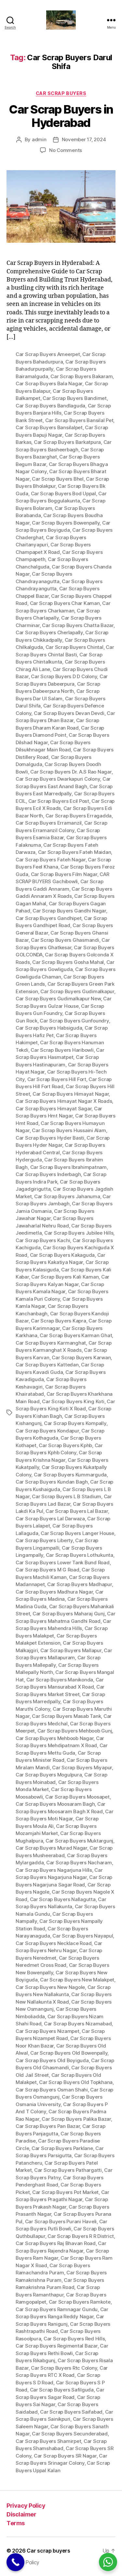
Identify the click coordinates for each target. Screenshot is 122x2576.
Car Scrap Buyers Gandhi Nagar (69, 911)
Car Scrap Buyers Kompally (75, 1423)
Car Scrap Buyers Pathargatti (68, 2170)
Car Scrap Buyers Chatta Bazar (78, 625)
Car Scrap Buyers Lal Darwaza (50, 1519)
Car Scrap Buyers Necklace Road (54, 1943)
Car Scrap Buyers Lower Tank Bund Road (63, 1562)
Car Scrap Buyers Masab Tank (66, 1716)
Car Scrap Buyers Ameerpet (48, 354)
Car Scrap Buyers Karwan (81, 1357)
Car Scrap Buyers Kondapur (47, 1431)
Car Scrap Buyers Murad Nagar (51, 1848)
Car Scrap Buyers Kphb (65, 1445)
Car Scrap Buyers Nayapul (83, 1936)
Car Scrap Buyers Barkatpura (67, 442)
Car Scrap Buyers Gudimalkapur (77, 991)
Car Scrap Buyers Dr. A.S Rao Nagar (71, 772)
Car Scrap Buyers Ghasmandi (65, 940)
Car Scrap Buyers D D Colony (64, 676)
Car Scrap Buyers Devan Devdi (69, 713)
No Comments (66, 150)
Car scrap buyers (48, 2551)
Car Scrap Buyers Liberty (44, 1540)
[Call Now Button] (15, 2562)
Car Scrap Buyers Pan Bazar (48, 2126)
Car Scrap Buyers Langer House (77, 1533)
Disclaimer (21, 2514)
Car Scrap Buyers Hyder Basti (50, 1138)
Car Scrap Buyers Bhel (58, 479)
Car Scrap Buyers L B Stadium (67, 1496)
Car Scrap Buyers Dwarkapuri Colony (58, 779)
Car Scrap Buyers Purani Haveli (61, 2221)
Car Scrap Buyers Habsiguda (49, 1028)
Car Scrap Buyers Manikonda (60, 1680)
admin (39, 139)
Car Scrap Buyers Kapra (58, 1321)
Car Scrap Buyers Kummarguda (70, 1475)
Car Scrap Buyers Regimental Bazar (57, 2346)
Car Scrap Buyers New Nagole (50, 1987)
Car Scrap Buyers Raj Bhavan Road (56, 2243)
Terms (16, 2523)
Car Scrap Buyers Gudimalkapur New (58, 999)
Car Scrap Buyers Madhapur (80, 1584)
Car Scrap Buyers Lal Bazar (77, 1511)
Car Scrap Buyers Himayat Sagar (54, 1109)
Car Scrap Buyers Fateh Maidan (75, 852)
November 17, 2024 (84, 139)
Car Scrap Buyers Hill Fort (57, 1079)
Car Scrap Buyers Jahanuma (67, 1196)
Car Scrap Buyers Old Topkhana (76, 2082)
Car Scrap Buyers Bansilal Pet (79, 420)
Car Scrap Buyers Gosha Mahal (68, 962)
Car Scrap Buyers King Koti (73, 1401)
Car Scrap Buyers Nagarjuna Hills (54, 1870)
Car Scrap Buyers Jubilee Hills (79, 1233)
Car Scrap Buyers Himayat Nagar (71, 1094)
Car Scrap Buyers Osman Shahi (52, 2090)
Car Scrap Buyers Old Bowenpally (69, 2053)
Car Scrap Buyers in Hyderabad (61, 116)
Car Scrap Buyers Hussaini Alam (69, 1130)
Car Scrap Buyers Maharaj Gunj (69, 1614)
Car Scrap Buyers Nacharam (79, 1863)
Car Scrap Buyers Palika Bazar (76, 2119)
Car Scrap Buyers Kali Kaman (65, 1277)
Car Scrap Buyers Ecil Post (59, 801)
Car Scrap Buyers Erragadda (79, 816)
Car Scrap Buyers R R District (81, 2236)
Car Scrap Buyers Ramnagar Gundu (57, 2309)
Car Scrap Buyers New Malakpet (77, 1980)
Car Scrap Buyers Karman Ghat (76, 1335)
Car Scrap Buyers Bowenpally (66, 523)
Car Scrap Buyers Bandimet (75, 398)
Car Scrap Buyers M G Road (47, 1570)
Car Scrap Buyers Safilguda (62, 2390)
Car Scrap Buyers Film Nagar (64, 874)
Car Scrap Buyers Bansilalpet (49, 427)
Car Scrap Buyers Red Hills (74, 2339)
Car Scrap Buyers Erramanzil (49, 823)
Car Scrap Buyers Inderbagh (48, 1174)
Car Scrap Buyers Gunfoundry (74, 1021)
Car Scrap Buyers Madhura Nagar (54, 1592)
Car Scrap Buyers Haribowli (62, 1050)
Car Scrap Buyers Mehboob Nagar (54, 1738)
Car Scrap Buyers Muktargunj (79, 1841)
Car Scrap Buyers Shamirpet (48, 2441)
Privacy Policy (26, 2506)
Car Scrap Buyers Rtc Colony (64, 2368)
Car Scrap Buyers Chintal (75, 647)
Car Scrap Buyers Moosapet (77, 1797)
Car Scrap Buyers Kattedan (47, 1365)
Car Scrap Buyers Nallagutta (63, 1899)
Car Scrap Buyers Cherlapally (49, 632)
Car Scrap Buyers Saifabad (71, 2412)
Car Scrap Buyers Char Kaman (65, 603)
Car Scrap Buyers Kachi (43, 1240)
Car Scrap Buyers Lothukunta (80, 1555)
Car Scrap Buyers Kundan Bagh (52, 1482)
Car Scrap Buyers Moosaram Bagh (55, 1804)
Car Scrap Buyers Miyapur (82, 1768)
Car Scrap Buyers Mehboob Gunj (75, 1731)
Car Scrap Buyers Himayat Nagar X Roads (64, 1101)
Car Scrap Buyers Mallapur (71, 1650)
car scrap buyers (61, 93)
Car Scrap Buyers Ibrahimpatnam (68, 1167)
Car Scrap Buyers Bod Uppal (63, 493)
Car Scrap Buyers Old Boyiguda (52, 2060)
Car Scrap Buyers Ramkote (80, 2302)
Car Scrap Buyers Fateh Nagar (51, 860)
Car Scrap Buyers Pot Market (65, 2192)
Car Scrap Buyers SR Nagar (65, 2456)
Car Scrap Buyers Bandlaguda (50, 406)
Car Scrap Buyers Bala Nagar (49, 384)
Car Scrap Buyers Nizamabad (78, 2024)
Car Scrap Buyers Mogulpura (49, 1775)
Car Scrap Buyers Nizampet (47, 2031)
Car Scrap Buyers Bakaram (81, 376)
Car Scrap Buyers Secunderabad (70, 2434)
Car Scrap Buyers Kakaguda (62, 1255)
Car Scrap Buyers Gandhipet (48, 918)
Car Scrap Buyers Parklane (62, 2148)
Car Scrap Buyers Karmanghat (51, 1343)
